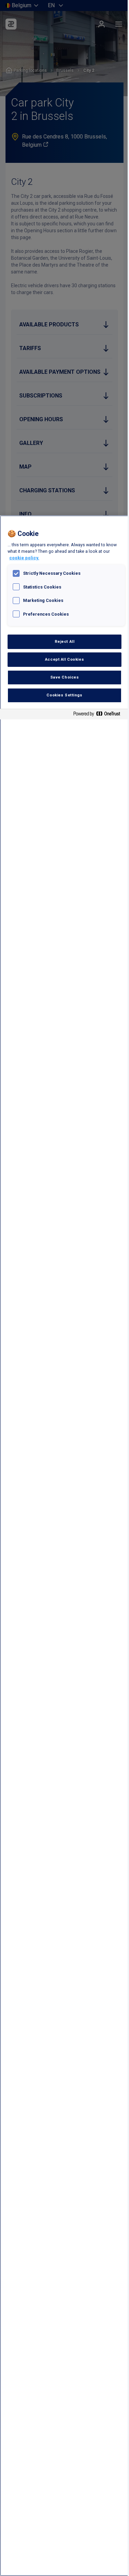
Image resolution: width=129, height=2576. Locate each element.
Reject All (65, 641)
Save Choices (65, 677)
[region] (64, 1546)
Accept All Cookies (64, 659)
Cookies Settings (64, 695)
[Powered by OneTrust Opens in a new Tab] (99, 715)
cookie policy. (24, 558)
